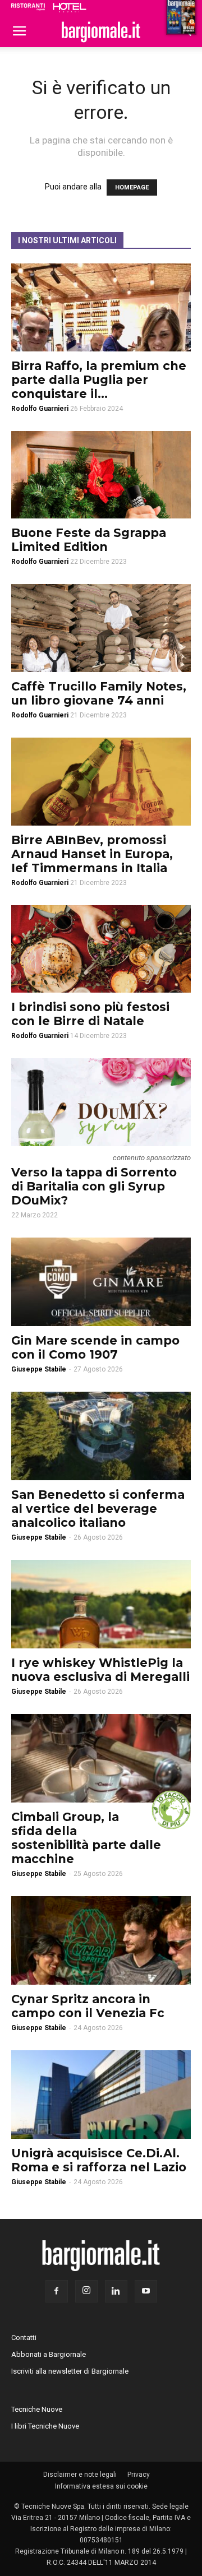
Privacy (139, 2475)
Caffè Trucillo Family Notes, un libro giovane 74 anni (99, 693)
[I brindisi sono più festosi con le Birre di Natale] (101, 949)
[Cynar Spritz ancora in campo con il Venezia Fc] (101, 1940)
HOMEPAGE (132, 187)
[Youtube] (146, 2291)
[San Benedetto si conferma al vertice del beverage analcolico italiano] (101, 1436)
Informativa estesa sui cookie (101, 2486)
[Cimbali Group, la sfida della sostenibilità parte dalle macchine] (101, 1758)
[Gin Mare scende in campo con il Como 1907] (101, 1282)
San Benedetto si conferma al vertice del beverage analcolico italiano (98, 1509)
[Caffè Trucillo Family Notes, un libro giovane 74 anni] (101, 628)
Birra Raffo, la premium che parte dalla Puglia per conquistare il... (99, 380)
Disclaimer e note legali (80, 2475)
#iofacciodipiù (171, 1810)
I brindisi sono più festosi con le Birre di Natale (90, 1014)
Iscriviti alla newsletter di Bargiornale (70, 2371)
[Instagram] (86, 2291)
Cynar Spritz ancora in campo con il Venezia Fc (88, 2006)
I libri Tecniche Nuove (45, 2426)
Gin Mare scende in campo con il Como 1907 (95, 1347)
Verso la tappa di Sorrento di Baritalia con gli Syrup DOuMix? (94, 1186)
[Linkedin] (116, 2291)
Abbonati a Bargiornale (49, 2354)
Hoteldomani (70, 7)
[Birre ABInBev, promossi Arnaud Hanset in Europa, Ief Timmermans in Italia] (101, 782)
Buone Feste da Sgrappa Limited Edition (89, 540)
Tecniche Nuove (37, 2409)
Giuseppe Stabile (39, 1369)
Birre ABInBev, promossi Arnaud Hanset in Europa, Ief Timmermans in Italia (92, 854)
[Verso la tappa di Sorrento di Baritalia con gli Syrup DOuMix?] (101, 1102)
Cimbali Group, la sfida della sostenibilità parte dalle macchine (86, 1838)
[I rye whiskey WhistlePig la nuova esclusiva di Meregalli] (101, 1604)
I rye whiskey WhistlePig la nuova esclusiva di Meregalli (100, 1670)
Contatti (24, 2338)
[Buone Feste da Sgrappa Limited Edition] (101, 475)
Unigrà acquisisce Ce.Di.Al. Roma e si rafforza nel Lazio (99, 2160)
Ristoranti (28, 7)
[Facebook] (57, 2291)
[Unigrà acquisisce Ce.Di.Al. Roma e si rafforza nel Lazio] (101, 2095)
